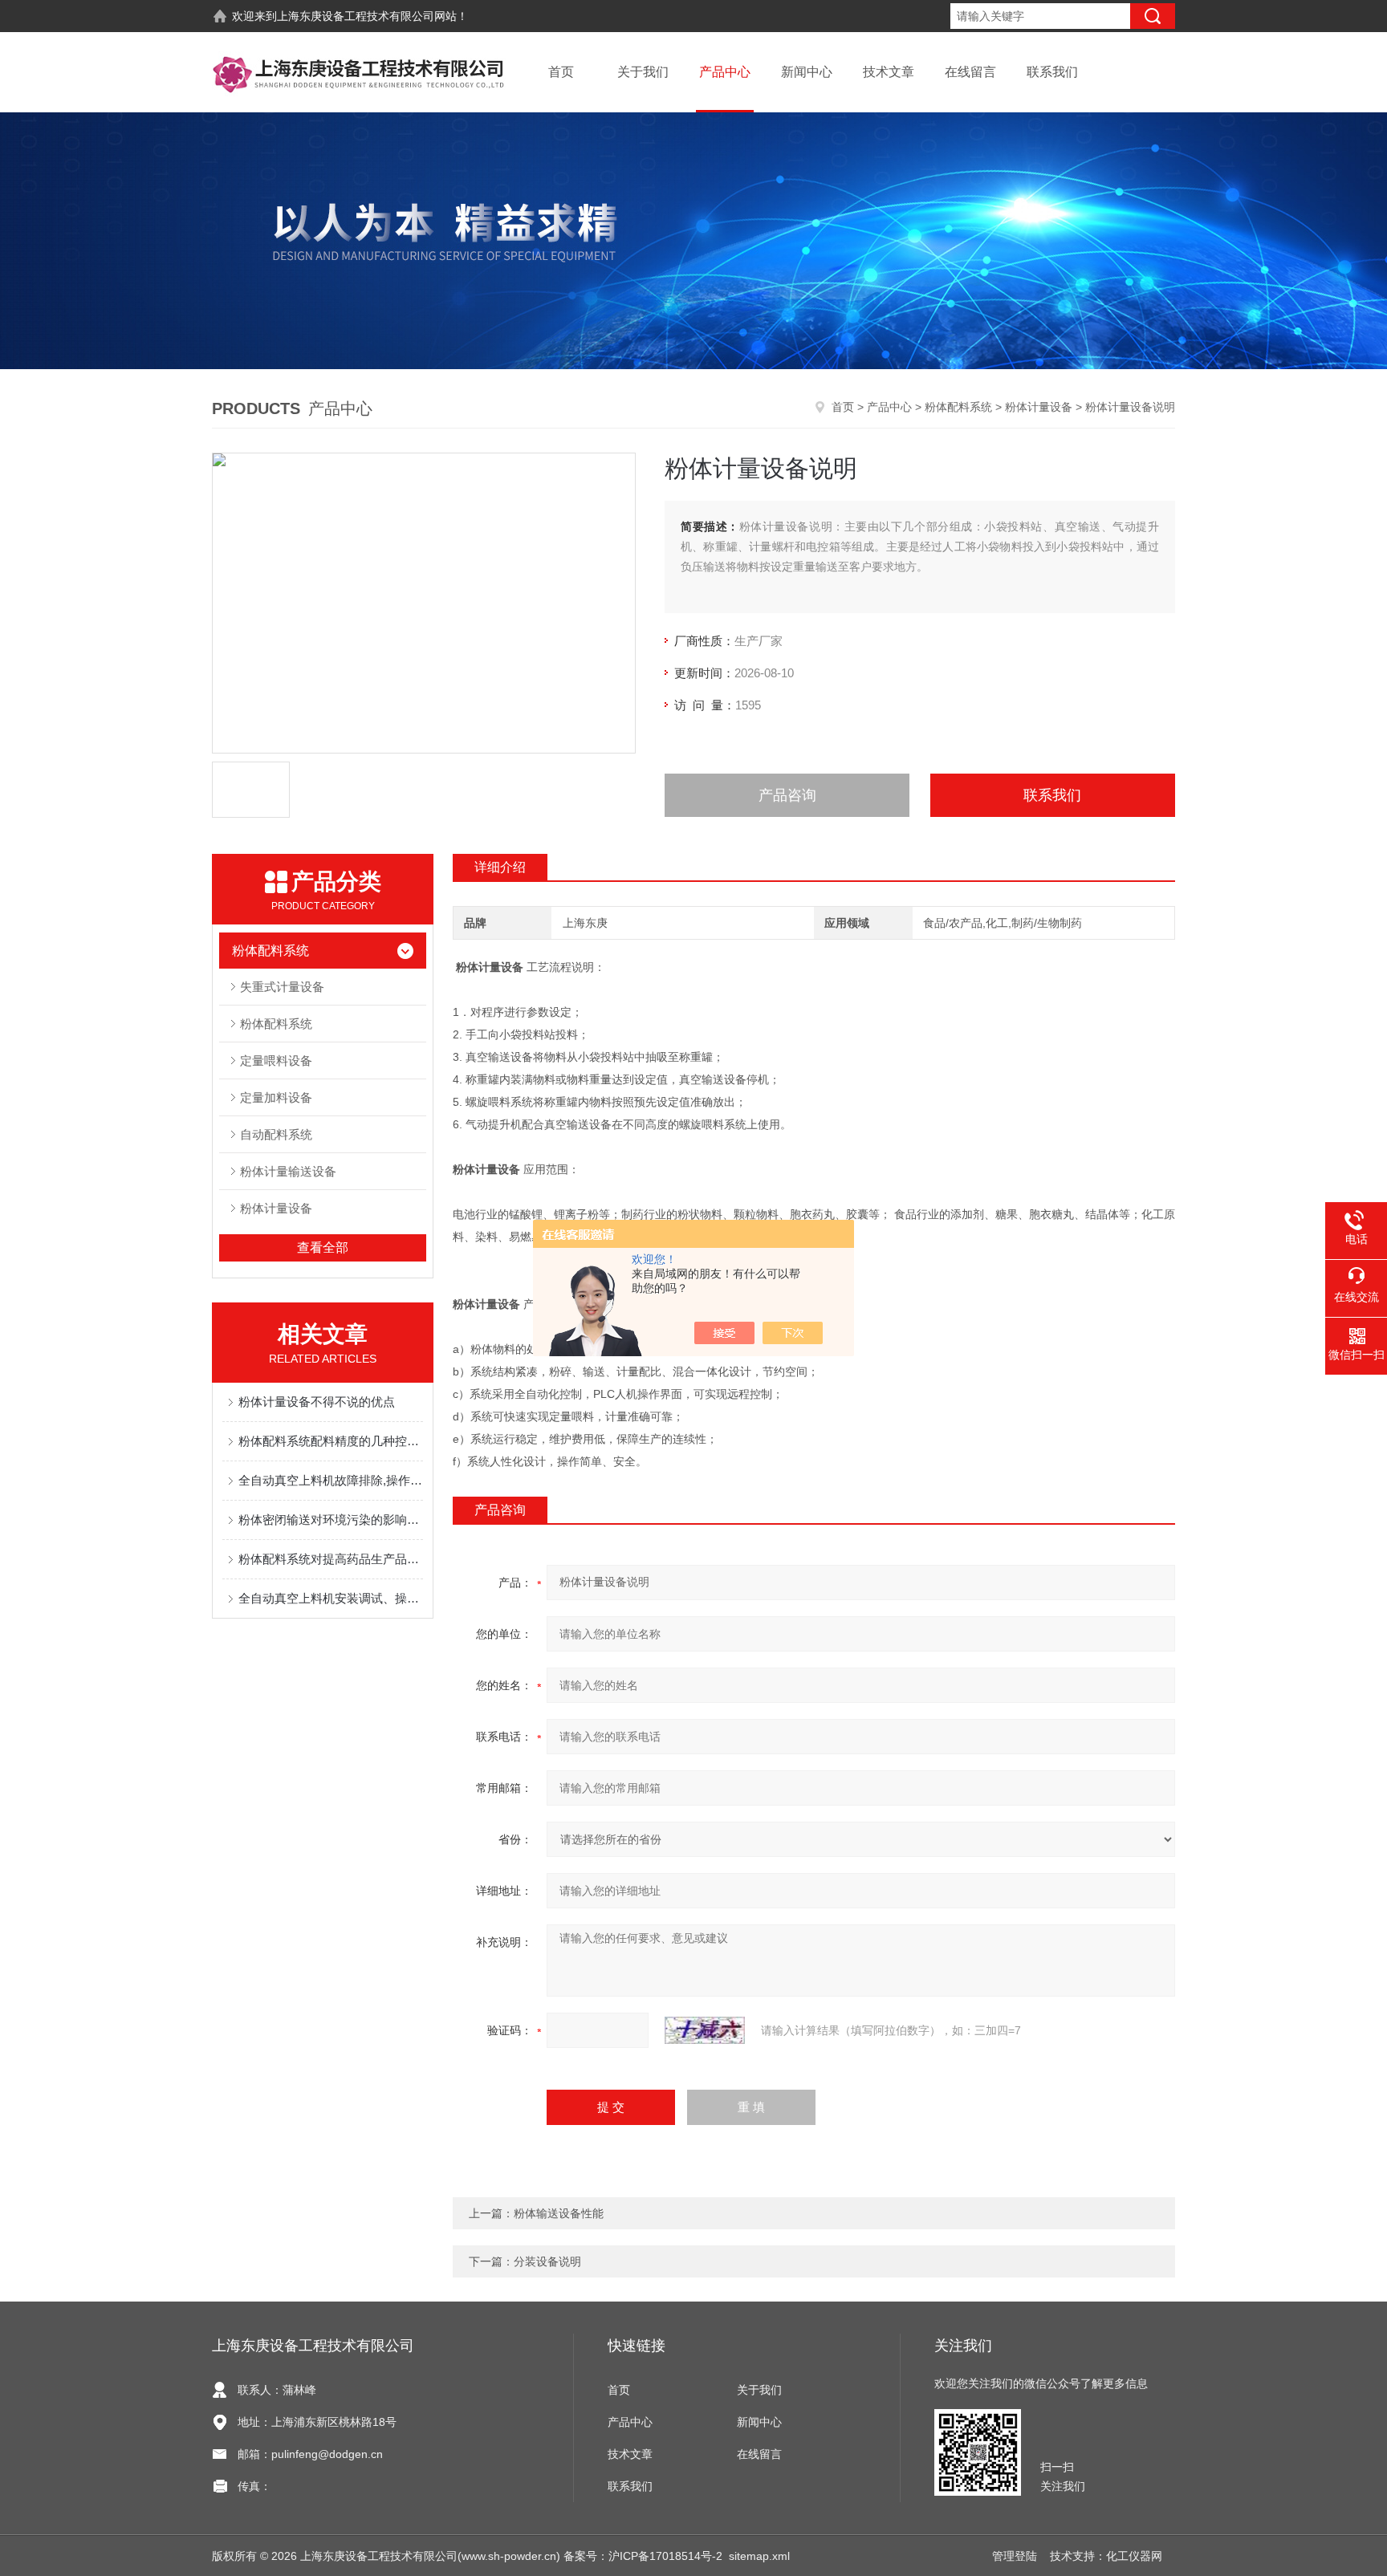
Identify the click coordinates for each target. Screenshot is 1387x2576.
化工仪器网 (1134, 2556)
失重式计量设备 (282, 987)
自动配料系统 (276, 1134)
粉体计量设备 (1039, 407)
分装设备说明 (547, 2261)
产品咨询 (787, 795)
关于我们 (643, 72)
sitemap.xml (759, 2556)
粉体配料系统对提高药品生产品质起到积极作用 (331, 1559)
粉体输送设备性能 (559, 2213)
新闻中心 (807, 72)
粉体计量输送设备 (288, 1171)
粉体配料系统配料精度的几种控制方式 (331, 1441)
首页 (561, 72)
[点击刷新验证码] (705, 2030)
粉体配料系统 (958, 407)
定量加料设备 (276, 1097)
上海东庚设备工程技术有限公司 (356, 16)
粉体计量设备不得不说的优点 (317, 1402)
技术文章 (889, 72)
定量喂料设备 (276, 1060)
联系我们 (1052, 72)
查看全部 (323, 1247)
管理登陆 (1015, 2556)
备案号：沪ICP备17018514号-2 (643, 2556)
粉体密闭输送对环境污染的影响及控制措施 (331, 1520)
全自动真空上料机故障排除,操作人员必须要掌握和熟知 (331, 1480)
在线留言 (970, 72)
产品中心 (725, 72)
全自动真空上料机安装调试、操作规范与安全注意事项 (331, 1598)
